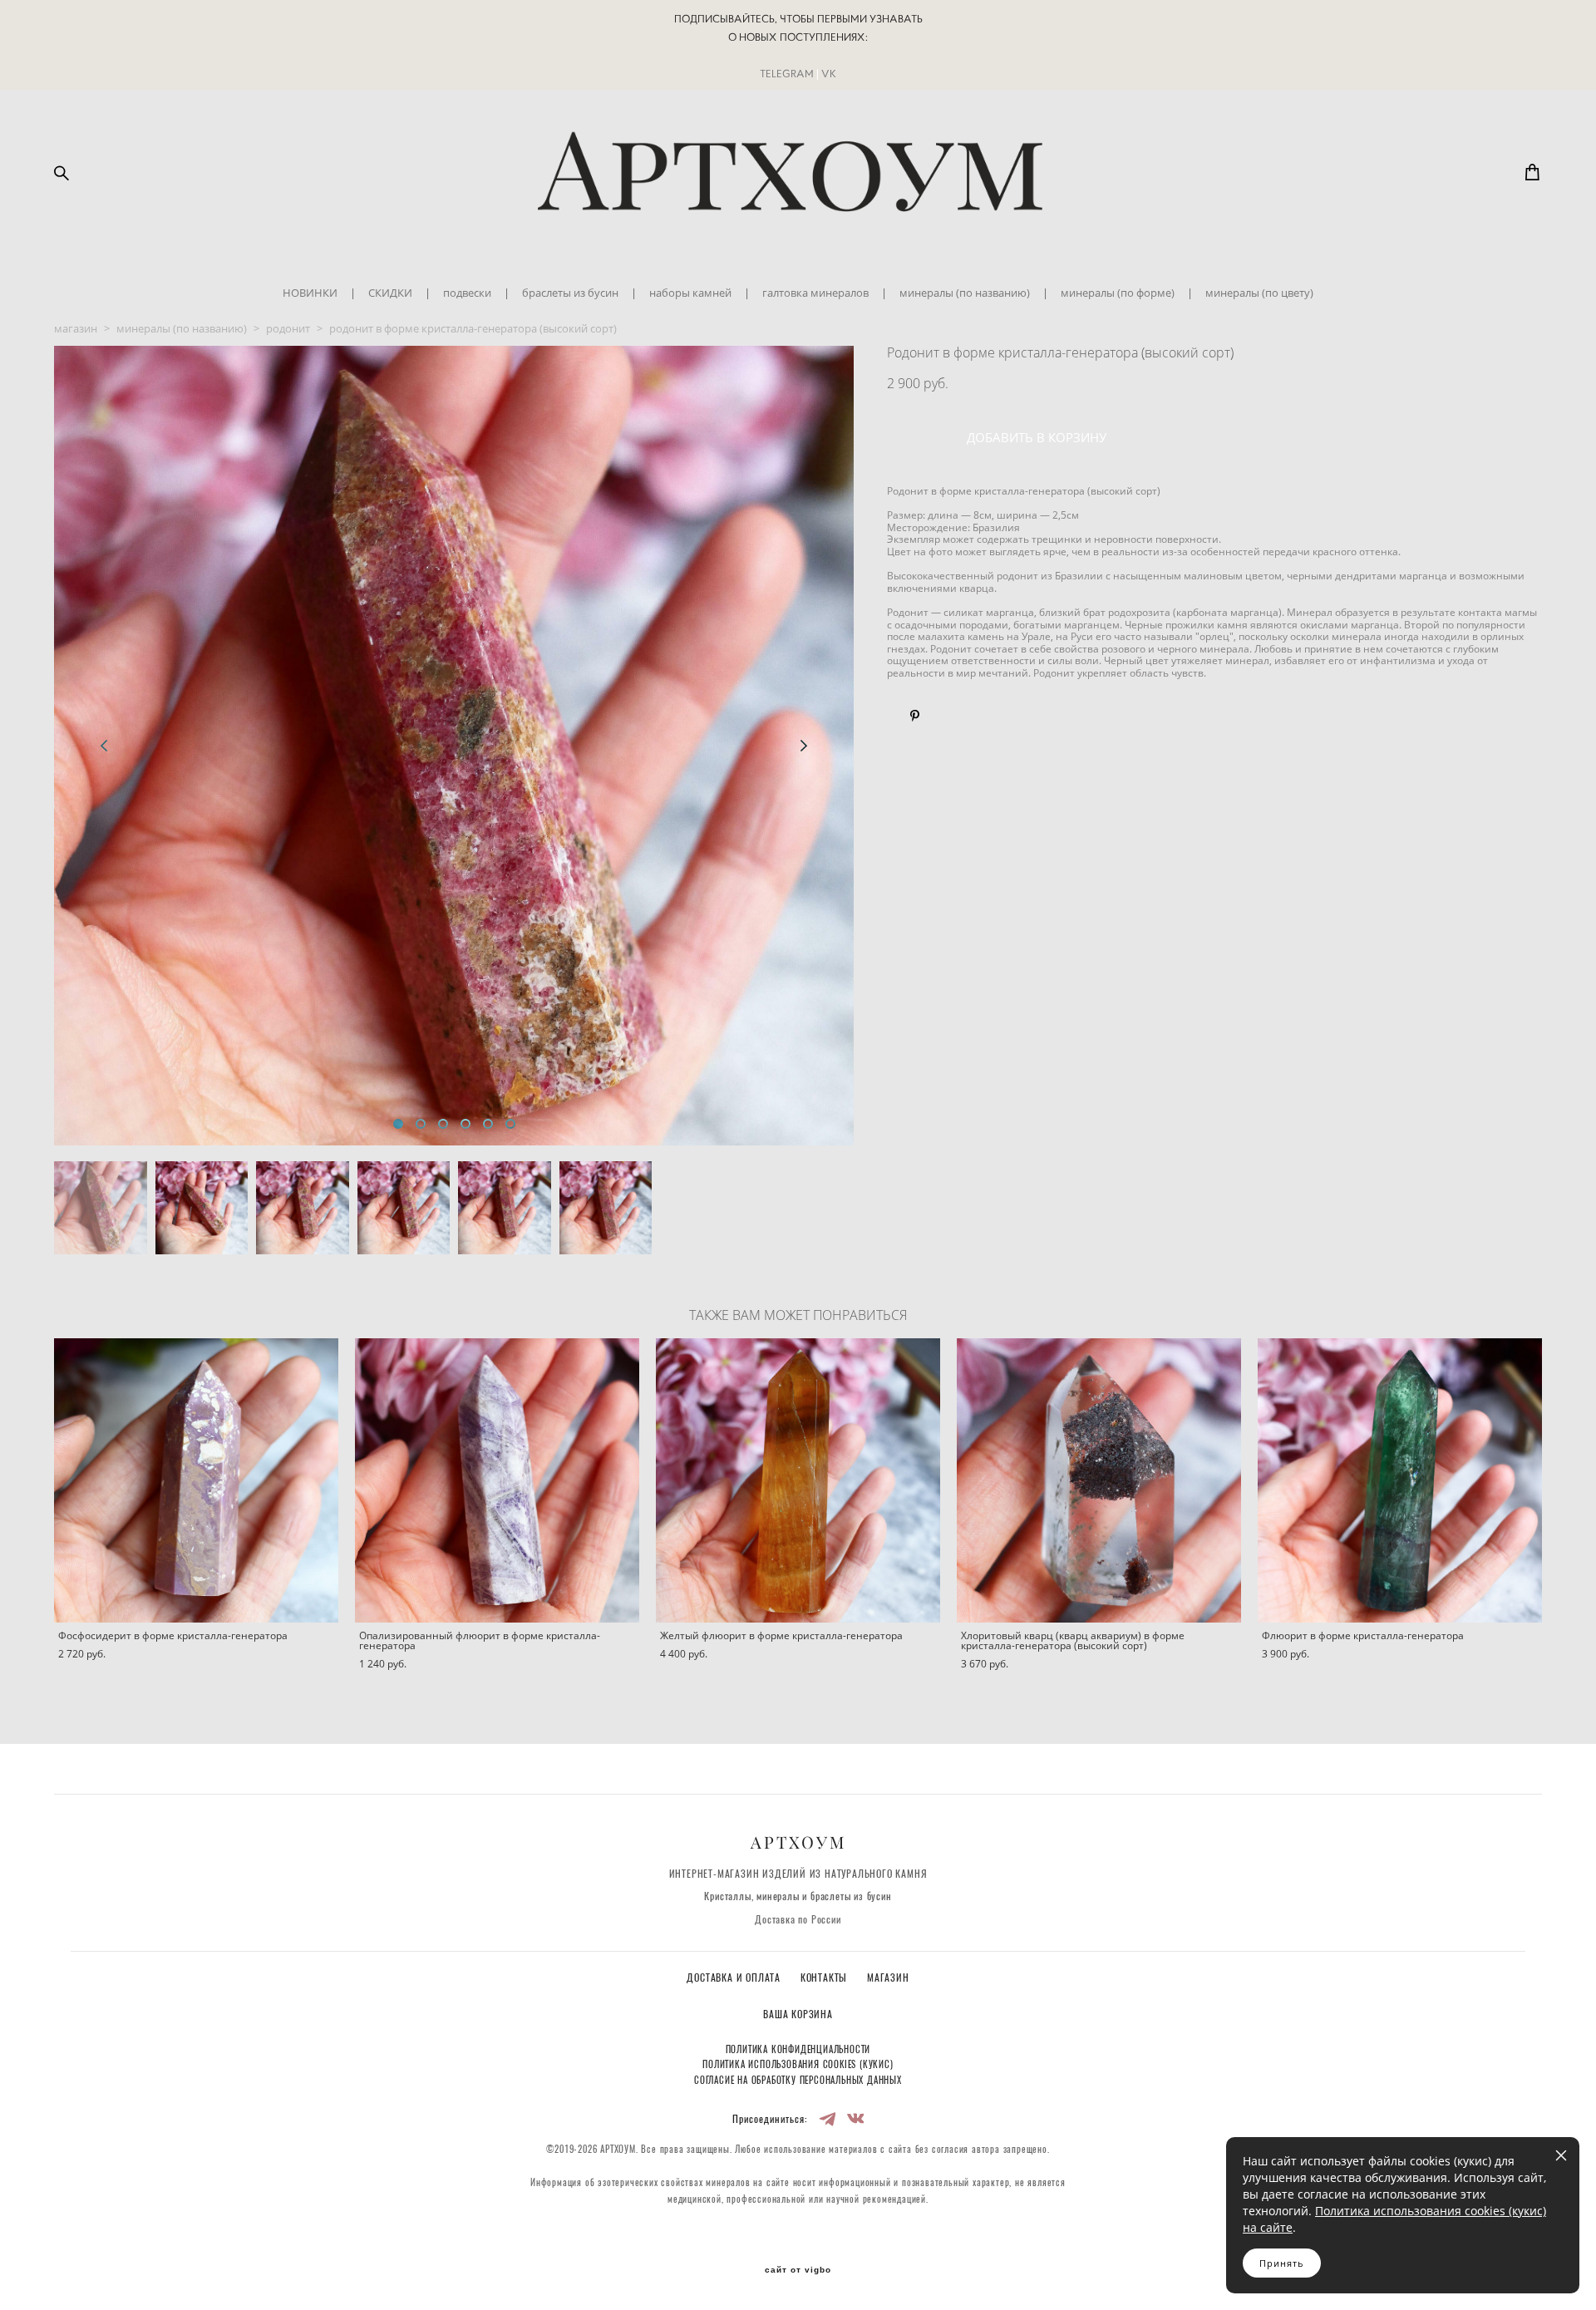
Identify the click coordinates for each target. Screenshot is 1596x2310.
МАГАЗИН (888, 1978)
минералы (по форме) (1118, 293)
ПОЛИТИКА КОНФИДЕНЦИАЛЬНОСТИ (798, 2050)
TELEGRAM (787, 74)
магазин (76, 328)
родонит (288, 328)
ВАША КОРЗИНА (798, 2015)
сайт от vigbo (798, 2270)
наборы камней (690, 293)
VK (829, 74)
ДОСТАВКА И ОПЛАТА (735, 1978)
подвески (467, 293)
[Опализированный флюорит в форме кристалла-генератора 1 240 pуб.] (497, 1480)
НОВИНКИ (310, 293)
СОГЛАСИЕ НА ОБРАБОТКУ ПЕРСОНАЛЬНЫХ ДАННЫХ (798, 2081)
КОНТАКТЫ (825, 1978)
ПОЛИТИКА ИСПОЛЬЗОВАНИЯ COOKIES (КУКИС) (798, 2065)
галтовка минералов (815, 293)
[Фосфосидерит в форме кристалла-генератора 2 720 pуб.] (196, 1480)
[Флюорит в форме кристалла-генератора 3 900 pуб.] (1400, 1480)
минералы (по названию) (965, 293)
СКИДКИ (390, 293)
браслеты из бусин (570, 293)
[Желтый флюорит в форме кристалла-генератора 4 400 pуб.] (798, 1480)
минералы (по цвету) (1259, 293)
